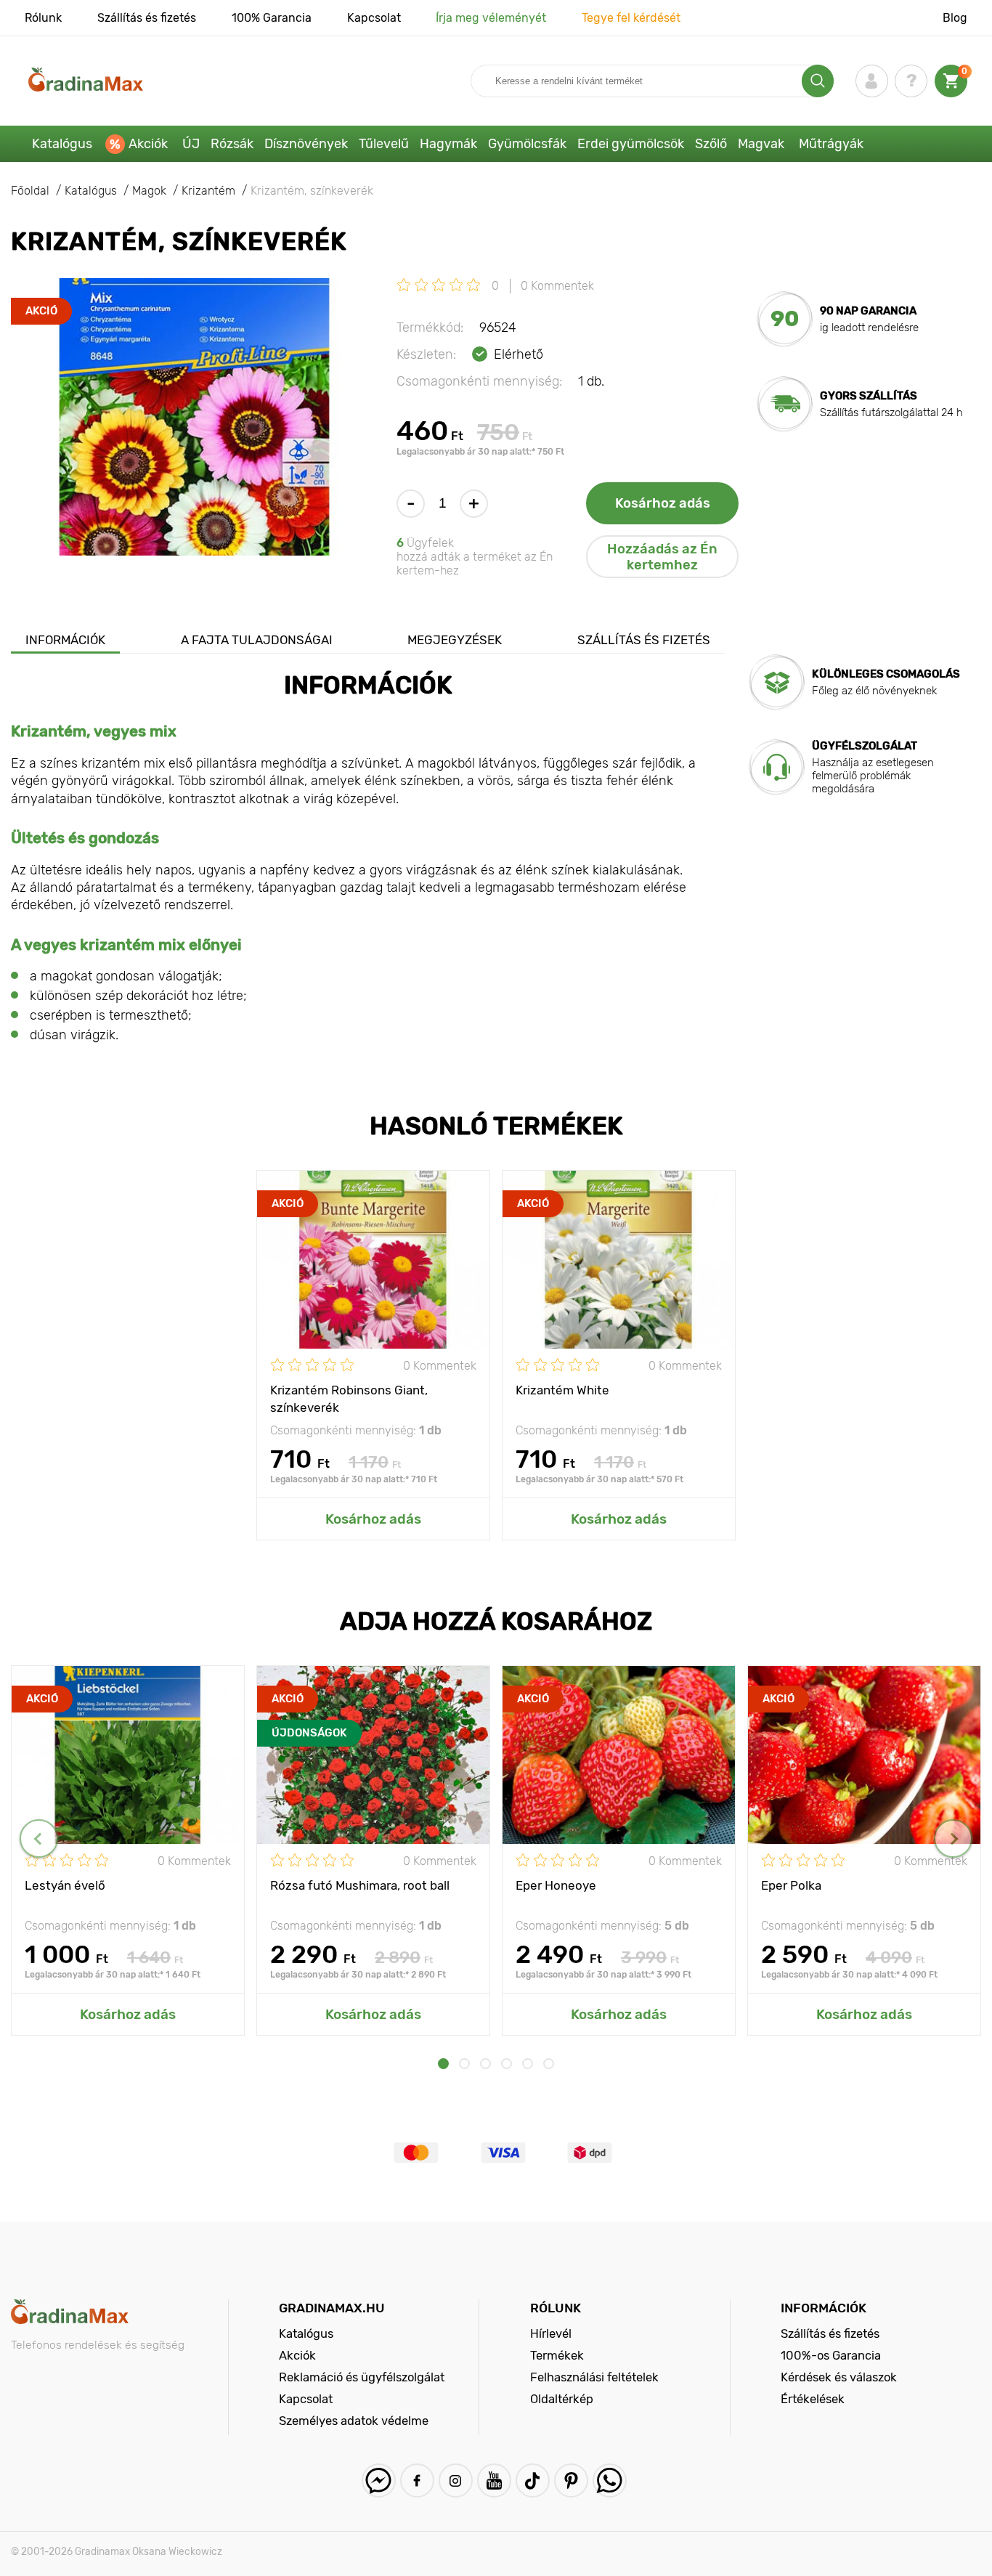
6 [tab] (549, 2064)
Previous (39, 1838)
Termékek (557, 2355)
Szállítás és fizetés (147, 18)
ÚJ (191, 144)
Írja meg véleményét (491, 18)
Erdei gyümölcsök (631, 144)
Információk (65, 640)
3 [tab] (485, 2064)
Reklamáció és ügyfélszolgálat (362, 2377)
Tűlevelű (384, 144)
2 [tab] (464, 2064)
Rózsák (232, 144)
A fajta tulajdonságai (257, 640)
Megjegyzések (455, 640)
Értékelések (813, 2399)
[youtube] (494, 2480)
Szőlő (711, 144)
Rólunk (43, 18)
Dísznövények (306, 144)
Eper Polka (791, 1885)
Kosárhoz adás (663, 503)
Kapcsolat (374, 18)
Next (953, 1838)
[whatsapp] (610, 2480)
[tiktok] (533, 2480)
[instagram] (456, 2480)
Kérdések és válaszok (839, 2377)
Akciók (148, 144)
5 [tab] (528, 2064)
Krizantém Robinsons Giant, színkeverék (349, 1398)
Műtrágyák (831, 144)
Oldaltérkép (562, 2399)
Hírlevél (551, 2333)
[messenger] (379, 2480)
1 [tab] (443, 2064)
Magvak (761, 144)
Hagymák (448, 144)
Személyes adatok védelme (354, 2421)
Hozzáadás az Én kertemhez (662, 557)
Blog (955, 18)
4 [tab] (507, 2064)
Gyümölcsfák (527, 144)
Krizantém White (562, 1390)
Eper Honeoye (556, 1885)
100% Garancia (272, 18)
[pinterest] (571, 2480)
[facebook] (417, 2480)
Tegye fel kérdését (631, 18)
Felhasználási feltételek (594, 2377)
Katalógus (62, 144)
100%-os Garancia (831, 2355)
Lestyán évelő (65, 1885)
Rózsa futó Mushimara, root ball (360, 1885)
